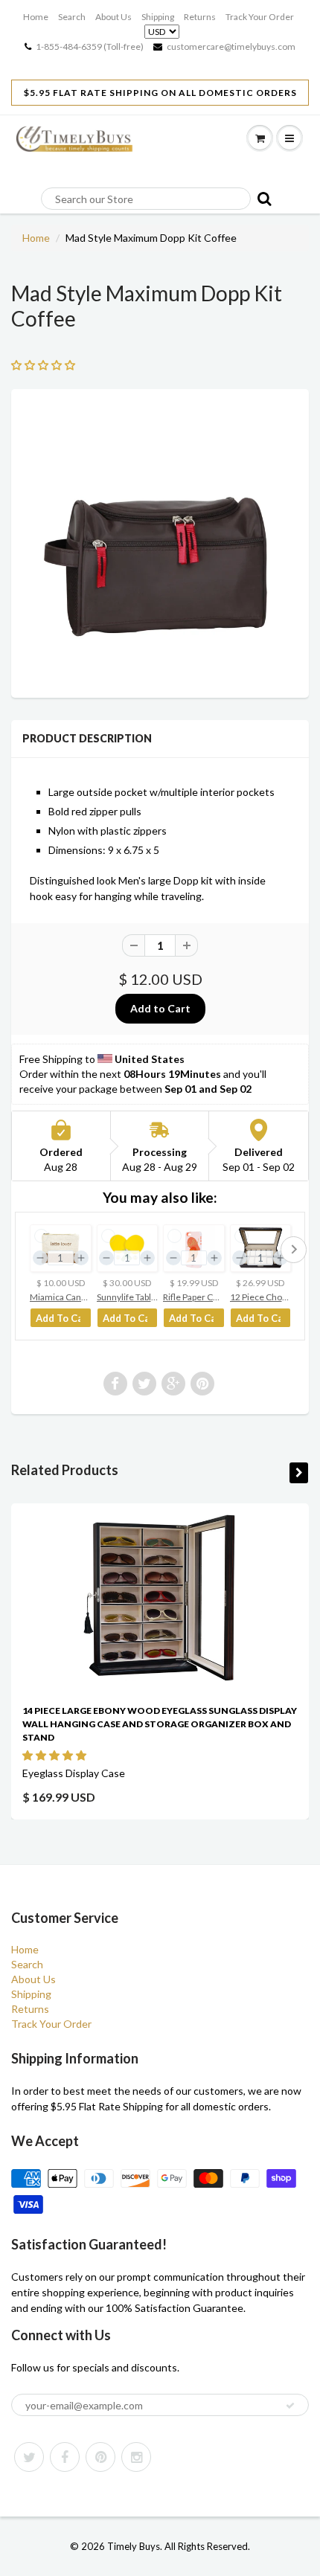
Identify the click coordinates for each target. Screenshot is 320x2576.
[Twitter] (29, 2457)
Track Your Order (260, 17)
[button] (55, 1755)
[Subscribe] (290, 2406)
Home (36, 17)
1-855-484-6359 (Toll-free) (90, 46)
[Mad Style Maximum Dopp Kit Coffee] (160, 542)
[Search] (262, 198)
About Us (113, 17)
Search (72, 17)
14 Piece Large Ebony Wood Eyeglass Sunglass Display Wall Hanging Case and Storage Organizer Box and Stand (160, 1724)
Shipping (158, 17)
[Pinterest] (100, 2457)
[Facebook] (65, 2457)
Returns (200, 17)
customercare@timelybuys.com (231, 46)
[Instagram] (136, 2457)
